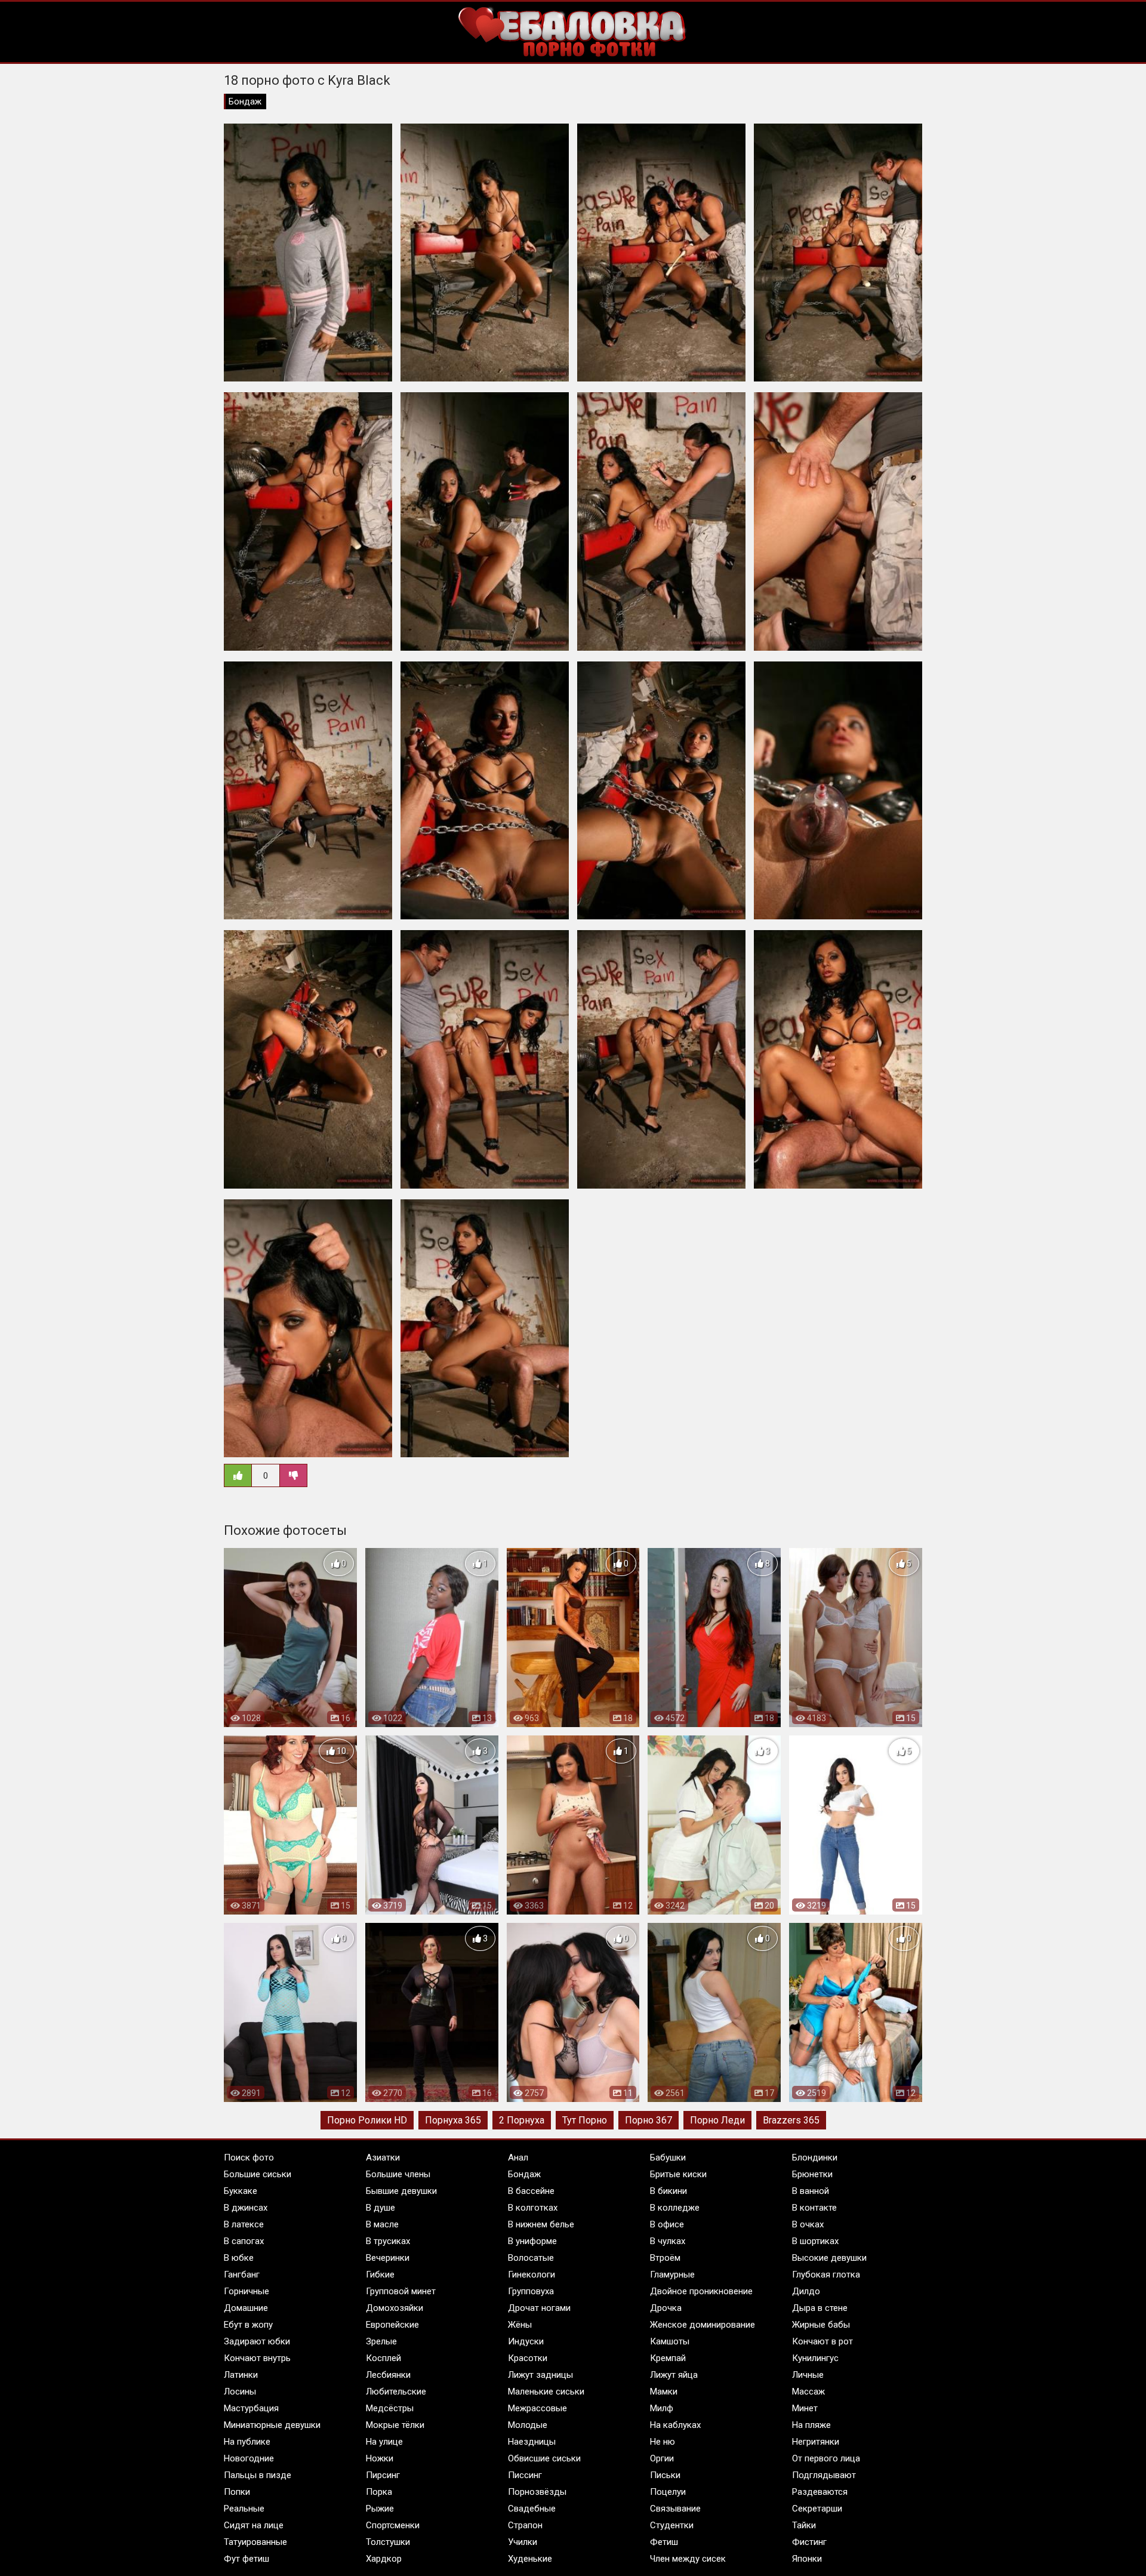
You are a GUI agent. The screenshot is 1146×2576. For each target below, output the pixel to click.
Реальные (244, 2509)
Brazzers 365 (791, 2120)
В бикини (668, 2191)
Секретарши (817, 2509)
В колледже (675, 2208)
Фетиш (664, 2542)
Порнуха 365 (453, 2120)
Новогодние (249, 2458)
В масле (382, 2224)
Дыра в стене (820, 2308)
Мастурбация (251, 2408)
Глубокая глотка (826, 2275)
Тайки (804, 2525)
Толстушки (388, 2542)
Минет (805, 2408)
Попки (237, 2492)
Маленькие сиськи (546, 2392)
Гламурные (672, 2275)
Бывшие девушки (401, 2191)
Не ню (663, 2442)
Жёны (520, 2325)
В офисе (667, 2224)
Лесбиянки (388, 2375)
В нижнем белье (541, 2224)
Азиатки (383, 2158)
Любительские (396, 2392)
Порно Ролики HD (367, 2120)
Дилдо (806, 2291)
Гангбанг (242, 2275)
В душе (381, 2208)
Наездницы (532, 2442)
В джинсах (246, 2208)
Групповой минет (401, 2291)
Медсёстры (390, 2408)
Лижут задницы (540, 2375)
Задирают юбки (257, 2341)
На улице (384, 2442)
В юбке (239, 2258)
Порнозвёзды (537, 2492)
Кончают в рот (822, 2341)
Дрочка (666, 2308)
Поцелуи (668, 2492)
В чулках (668, 2241)
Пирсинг (383, 2475)
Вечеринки (388, 2258)
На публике (247, 2442)
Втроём (665, 2258)
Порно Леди (717, 2120)
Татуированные (255, 2542)
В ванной (811, 2191)
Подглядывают (824, 2475)
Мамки (664, 2392)
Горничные (247, 2291)
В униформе (532, 2241)
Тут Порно (585, 2120)
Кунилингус (815, 2358)
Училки (523, 2542)
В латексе (244, 2224)
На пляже (811, 2425)
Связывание (675, 2509)
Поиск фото (249, 2158)
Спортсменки (393, 2525)
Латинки (241, 2375)
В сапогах (244, 2241)
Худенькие (530, 2559)
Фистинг (809, 2542)
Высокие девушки (829, 2258)
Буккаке (241, 2191)
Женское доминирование (703, 2325)
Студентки (672, 2525)
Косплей (383, 2358)
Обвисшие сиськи (544, 2458)
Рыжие (380, 2509)
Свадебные (532, 2509)
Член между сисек (688, 2559)
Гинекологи (532, 2275)
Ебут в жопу (248, 2325)
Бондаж (245, 101)
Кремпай (668, 2358)
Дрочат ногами (539, 2308)
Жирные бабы (821, 2325)
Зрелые (381, 2341)
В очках (808, 2224)
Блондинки (815, 2158)
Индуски (526, 2341)
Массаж (808, 2392)
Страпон (525, 2525)
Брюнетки (812, 2174)
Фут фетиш (247, 2559)
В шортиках (815, 2241)
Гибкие (380, 2275)
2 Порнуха (522, 2120)
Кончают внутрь (257, 2358)
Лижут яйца (674, 2375)
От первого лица (826, 2458)
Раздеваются (820, 2492)
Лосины (240, 2392)
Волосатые (531, 2258)
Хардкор (384, 2559)
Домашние (246, 2308)
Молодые (528, 2425)
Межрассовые (537, 2408)
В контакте (814, 2208)
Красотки (528, 2358)
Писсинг (525, 2475)
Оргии (662, 2458)
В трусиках (388, 2241)
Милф (662, 2408)
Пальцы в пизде (258, 2475)
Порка (379, 2492)
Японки (807, 2559)
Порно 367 (649, 2120)
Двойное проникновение (701, 2291)
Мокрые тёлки (395, 2425)
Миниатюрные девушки (272, 2425)
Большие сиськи (258, 2174)
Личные (808, 2375)
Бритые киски (678, 2174)
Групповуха (531, 2291)
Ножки (380, 2458)
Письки (665, 2475)
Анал (518, 2158)
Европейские (392, 2325)
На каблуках (675, 2425)
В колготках (533, 2208)
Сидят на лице (254, 2525)
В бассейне (531, 2191)
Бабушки (668, 2158)
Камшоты (670, 2341)
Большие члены (398, 2174)
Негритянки (816, 2442)
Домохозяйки (395, 2308)
